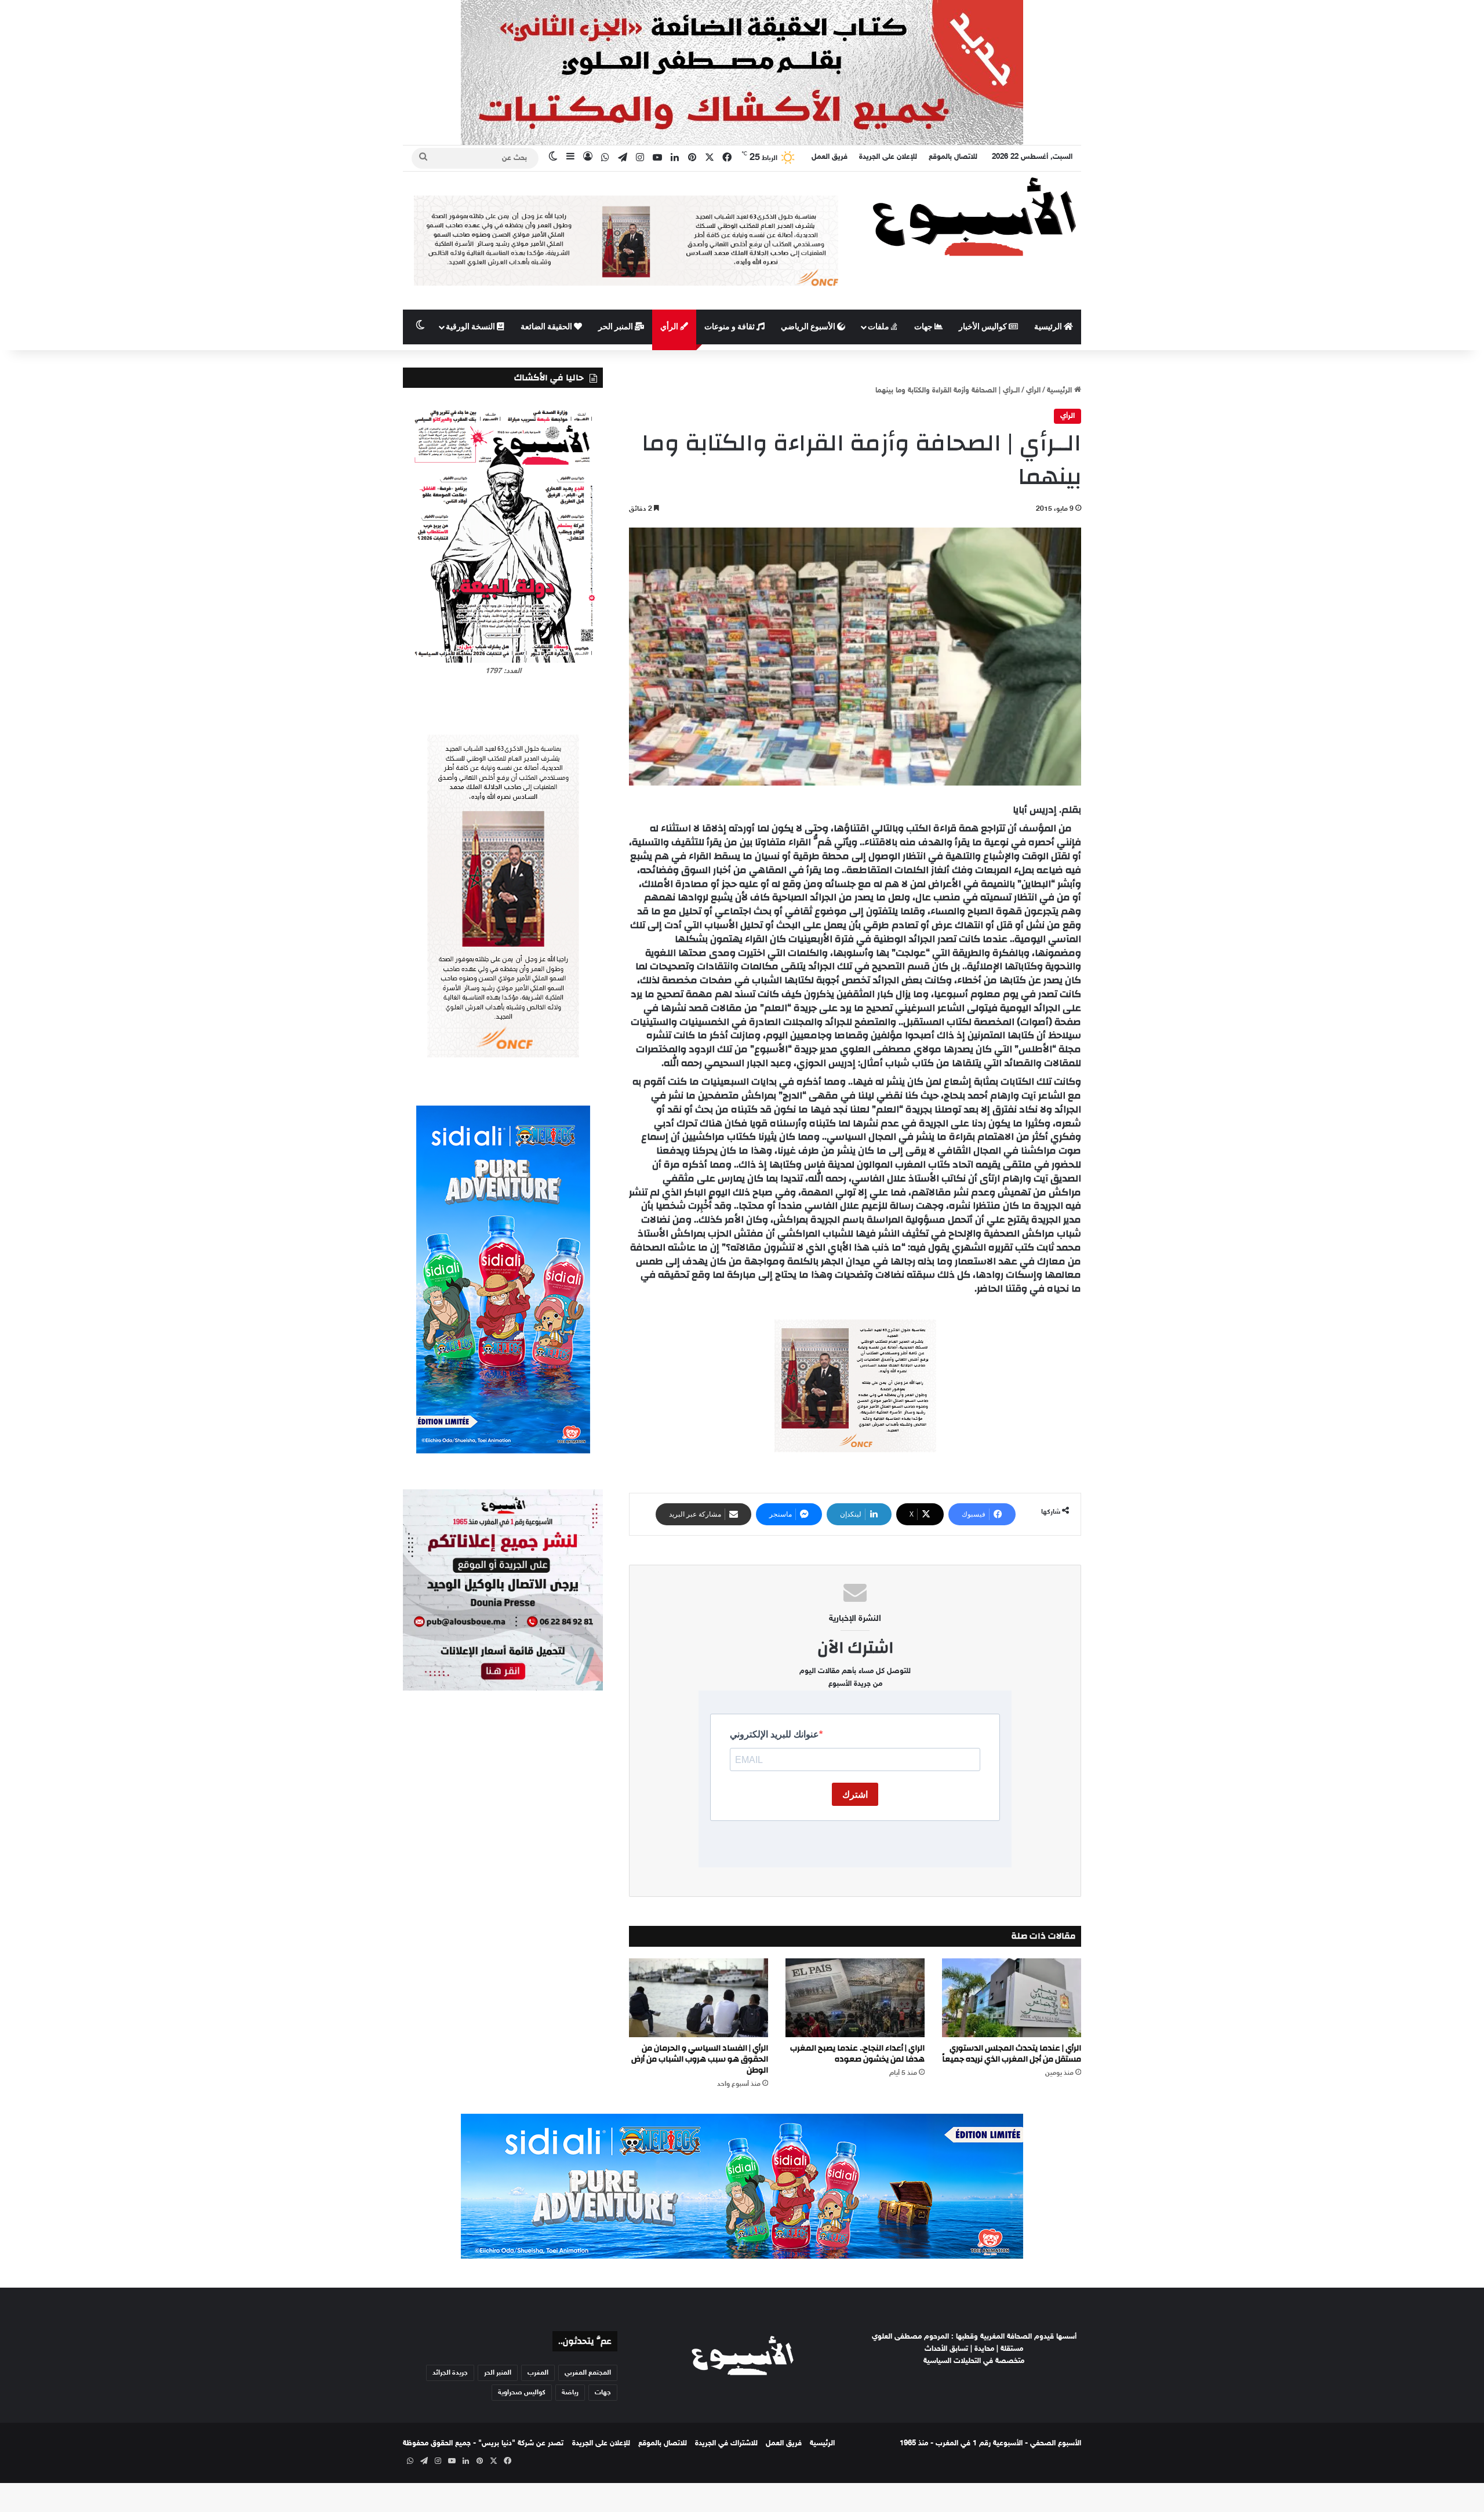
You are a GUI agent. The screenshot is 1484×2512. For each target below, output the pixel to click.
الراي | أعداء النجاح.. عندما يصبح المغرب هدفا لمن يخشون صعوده (857, 2054)
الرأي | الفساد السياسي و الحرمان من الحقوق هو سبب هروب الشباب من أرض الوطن (700, 2059)
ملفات (879, 327)
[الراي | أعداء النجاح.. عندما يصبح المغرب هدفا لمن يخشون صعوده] (855, 1997)
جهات (924, 327)
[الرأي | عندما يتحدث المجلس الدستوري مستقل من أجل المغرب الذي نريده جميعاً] (1012, 1997)
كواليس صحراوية (522, 2393)
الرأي (670, 327)
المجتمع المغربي (588, 2373)
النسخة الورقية (471, 327)
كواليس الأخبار (984, 327)
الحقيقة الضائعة (547, 327)
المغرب (538, 2373)
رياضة (570, 2393)
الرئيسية (1049, 327)
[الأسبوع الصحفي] (974, 216)
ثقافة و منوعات (730, 327)
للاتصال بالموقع (953, 157)
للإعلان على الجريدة (888, 157)
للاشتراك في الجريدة (726, 2444)
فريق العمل (830, 157)
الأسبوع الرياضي (809, 327)
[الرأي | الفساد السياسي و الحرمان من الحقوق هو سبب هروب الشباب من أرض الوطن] (699, 1997)
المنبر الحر (616, 327)
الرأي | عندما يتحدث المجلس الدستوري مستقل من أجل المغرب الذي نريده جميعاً (1012, 2054)
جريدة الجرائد (450, 2373)
